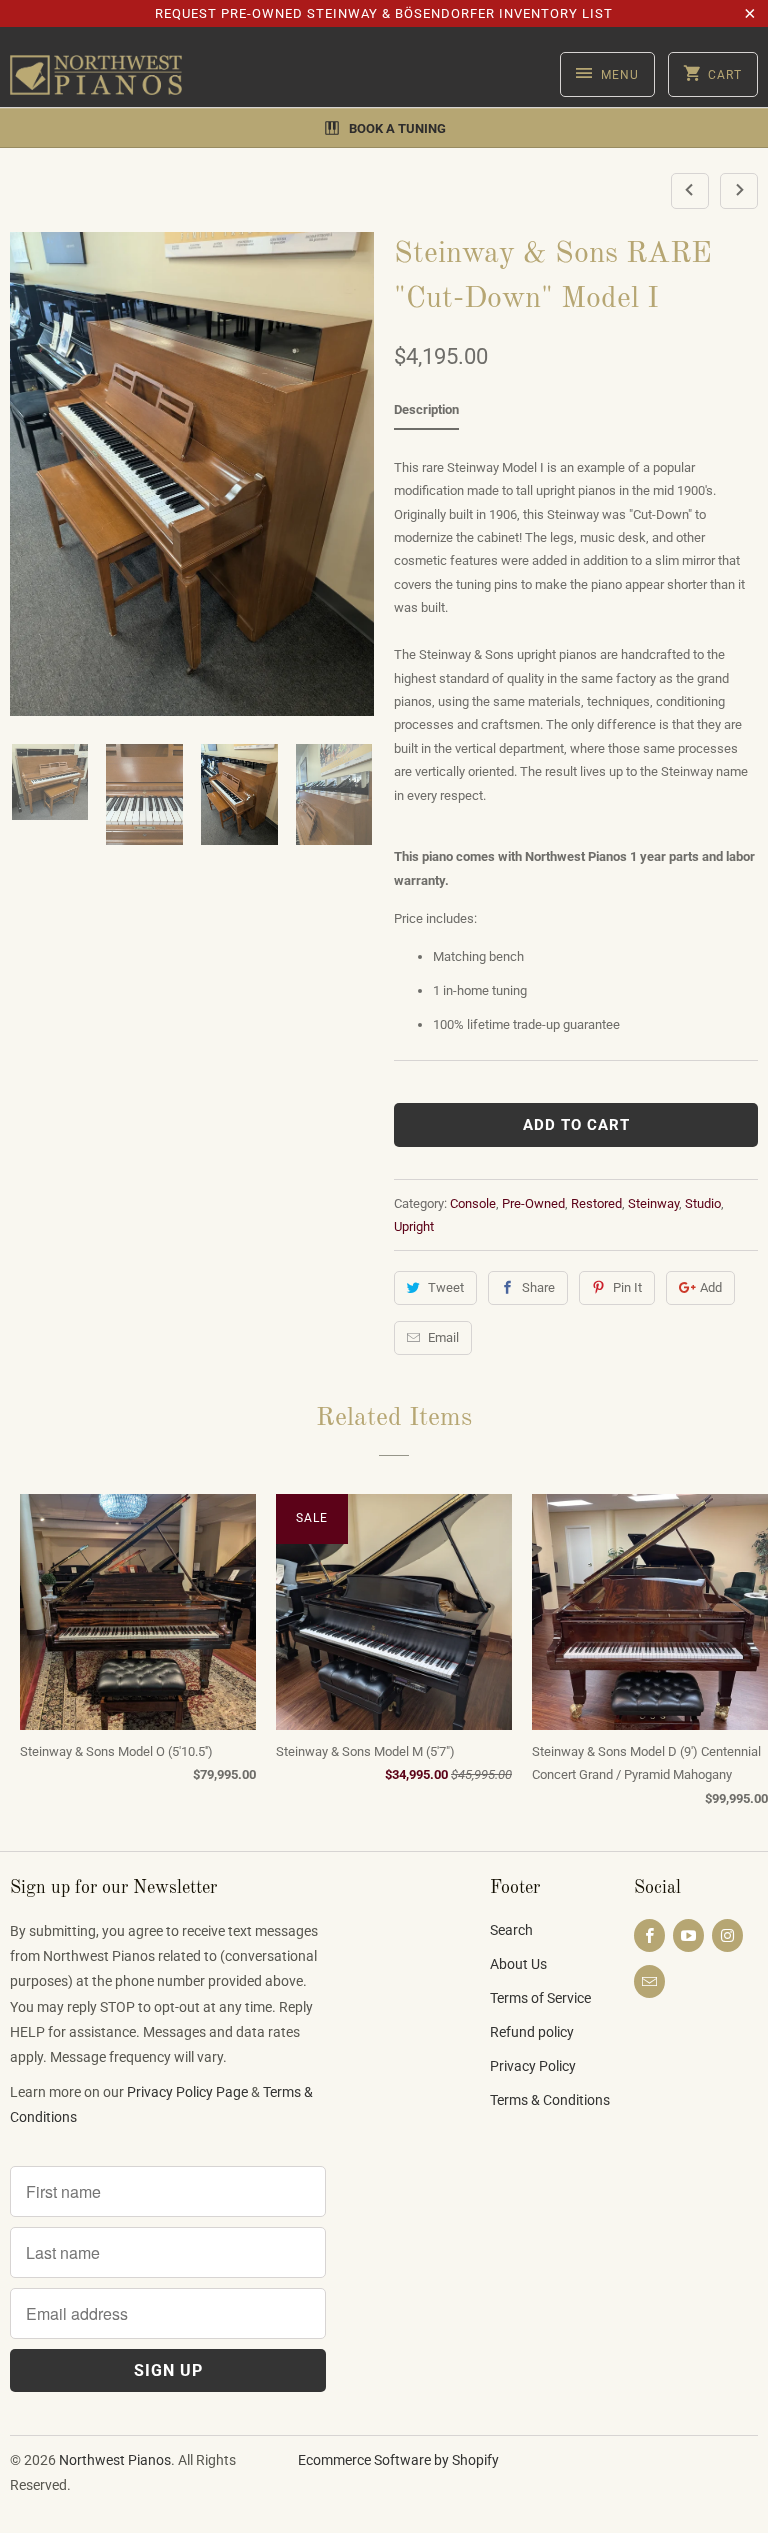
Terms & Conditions (550, 2100)
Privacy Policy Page (187, 2092)
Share (538, 1287)
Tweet (446, 1287)
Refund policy (532, 2032)
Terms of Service (540, 1998)
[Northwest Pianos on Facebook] (649, 1935)
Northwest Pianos (115, 2460)
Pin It (627, 1287)
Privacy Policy (533, 2066)
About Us (518, 1964)
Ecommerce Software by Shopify (398, 2460)
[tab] (426, 413)
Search (511, 1930)
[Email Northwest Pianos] (649, 1981)
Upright (414, 1226)
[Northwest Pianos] (96, 74)
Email (443, 1337)
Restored (596, 1203)
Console (473, 1203)
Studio (703, 1203)
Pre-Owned (533, 1203)
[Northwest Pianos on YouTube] (688, 1935)
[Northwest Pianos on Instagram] (727, 1935)
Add (711, 1287)
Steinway (653, 1203)
